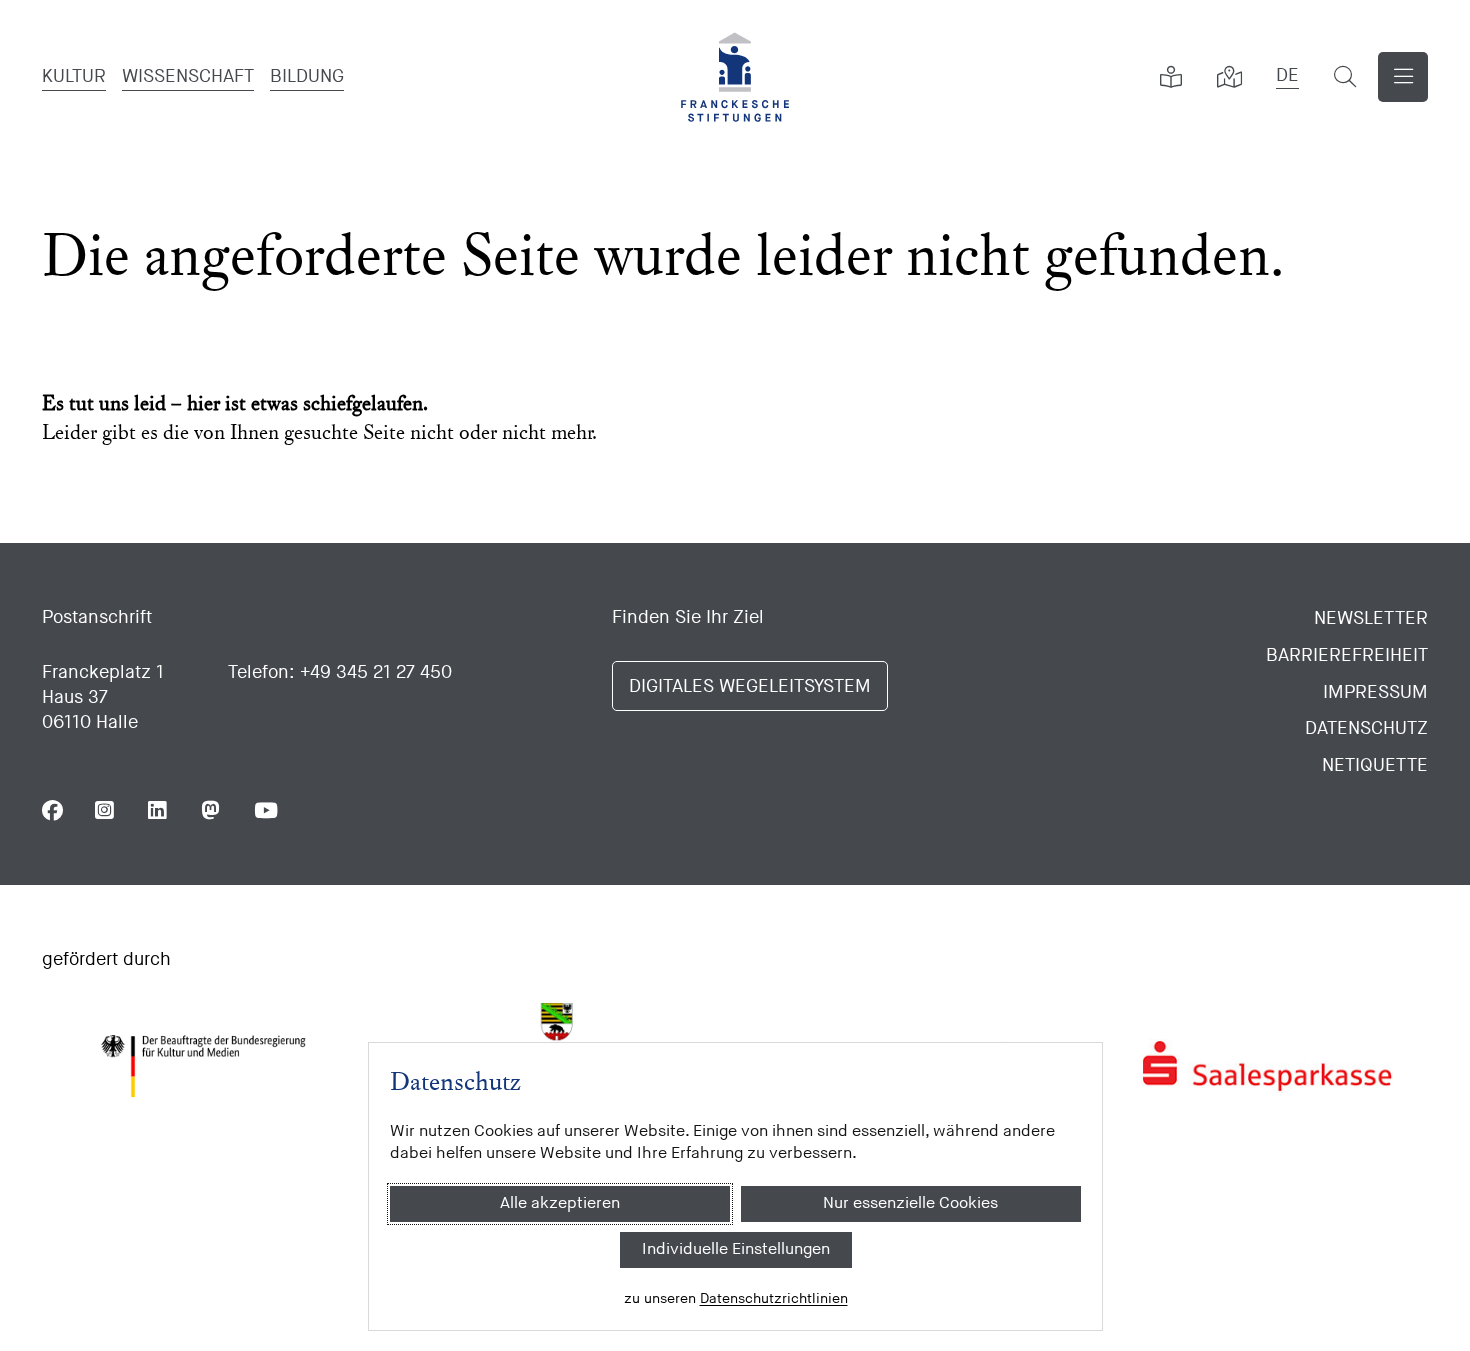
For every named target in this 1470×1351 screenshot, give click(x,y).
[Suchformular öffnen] (1345, 77)
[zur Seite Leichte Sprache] (1171, 77)
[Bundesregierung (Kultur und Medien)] (203, 1066)
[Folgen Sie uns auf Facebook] (52, 810)
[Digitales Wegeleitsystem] (1229, 77)
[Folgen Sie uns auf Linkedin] (158, 810)
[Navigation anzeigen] (1403, 77)
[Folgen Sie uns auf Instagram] (105, 810)
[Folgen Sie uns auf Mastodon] (211, 810)
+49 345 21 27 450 (376, 672)
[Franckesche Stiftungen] (735, 77)
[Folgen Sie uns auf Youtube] (264, 810)
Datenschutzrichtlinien (773, 1298)
